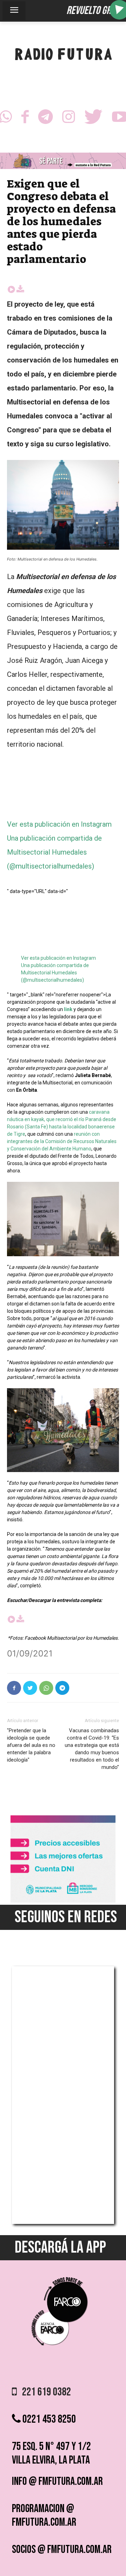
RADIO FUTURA (63, 56)
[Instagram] (69, 119)
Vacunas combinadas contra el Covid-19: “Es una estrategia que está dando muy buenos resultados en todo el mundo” (92, 1749)
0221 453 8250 (48, 2419)
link (68, 1009)
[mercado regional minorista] (63, 1901)
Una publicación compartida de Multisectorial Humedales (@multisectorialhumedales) (54, 852)
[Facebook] (25, 119)
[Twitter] (93, 119)
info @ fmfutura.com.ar (57, 2482)
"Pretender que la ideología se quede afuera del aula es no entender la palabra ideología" (31, 1745)
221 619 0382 (44, 2392)
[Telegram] (45, 119)
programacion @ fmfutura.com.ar (44, 2516)
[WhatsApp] (46, 1688)
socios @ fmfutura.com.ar (62, 2550)
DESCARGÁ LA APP (60, 2248)
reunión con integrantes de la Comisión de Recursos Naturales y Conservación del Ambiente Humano (62, 1141)
